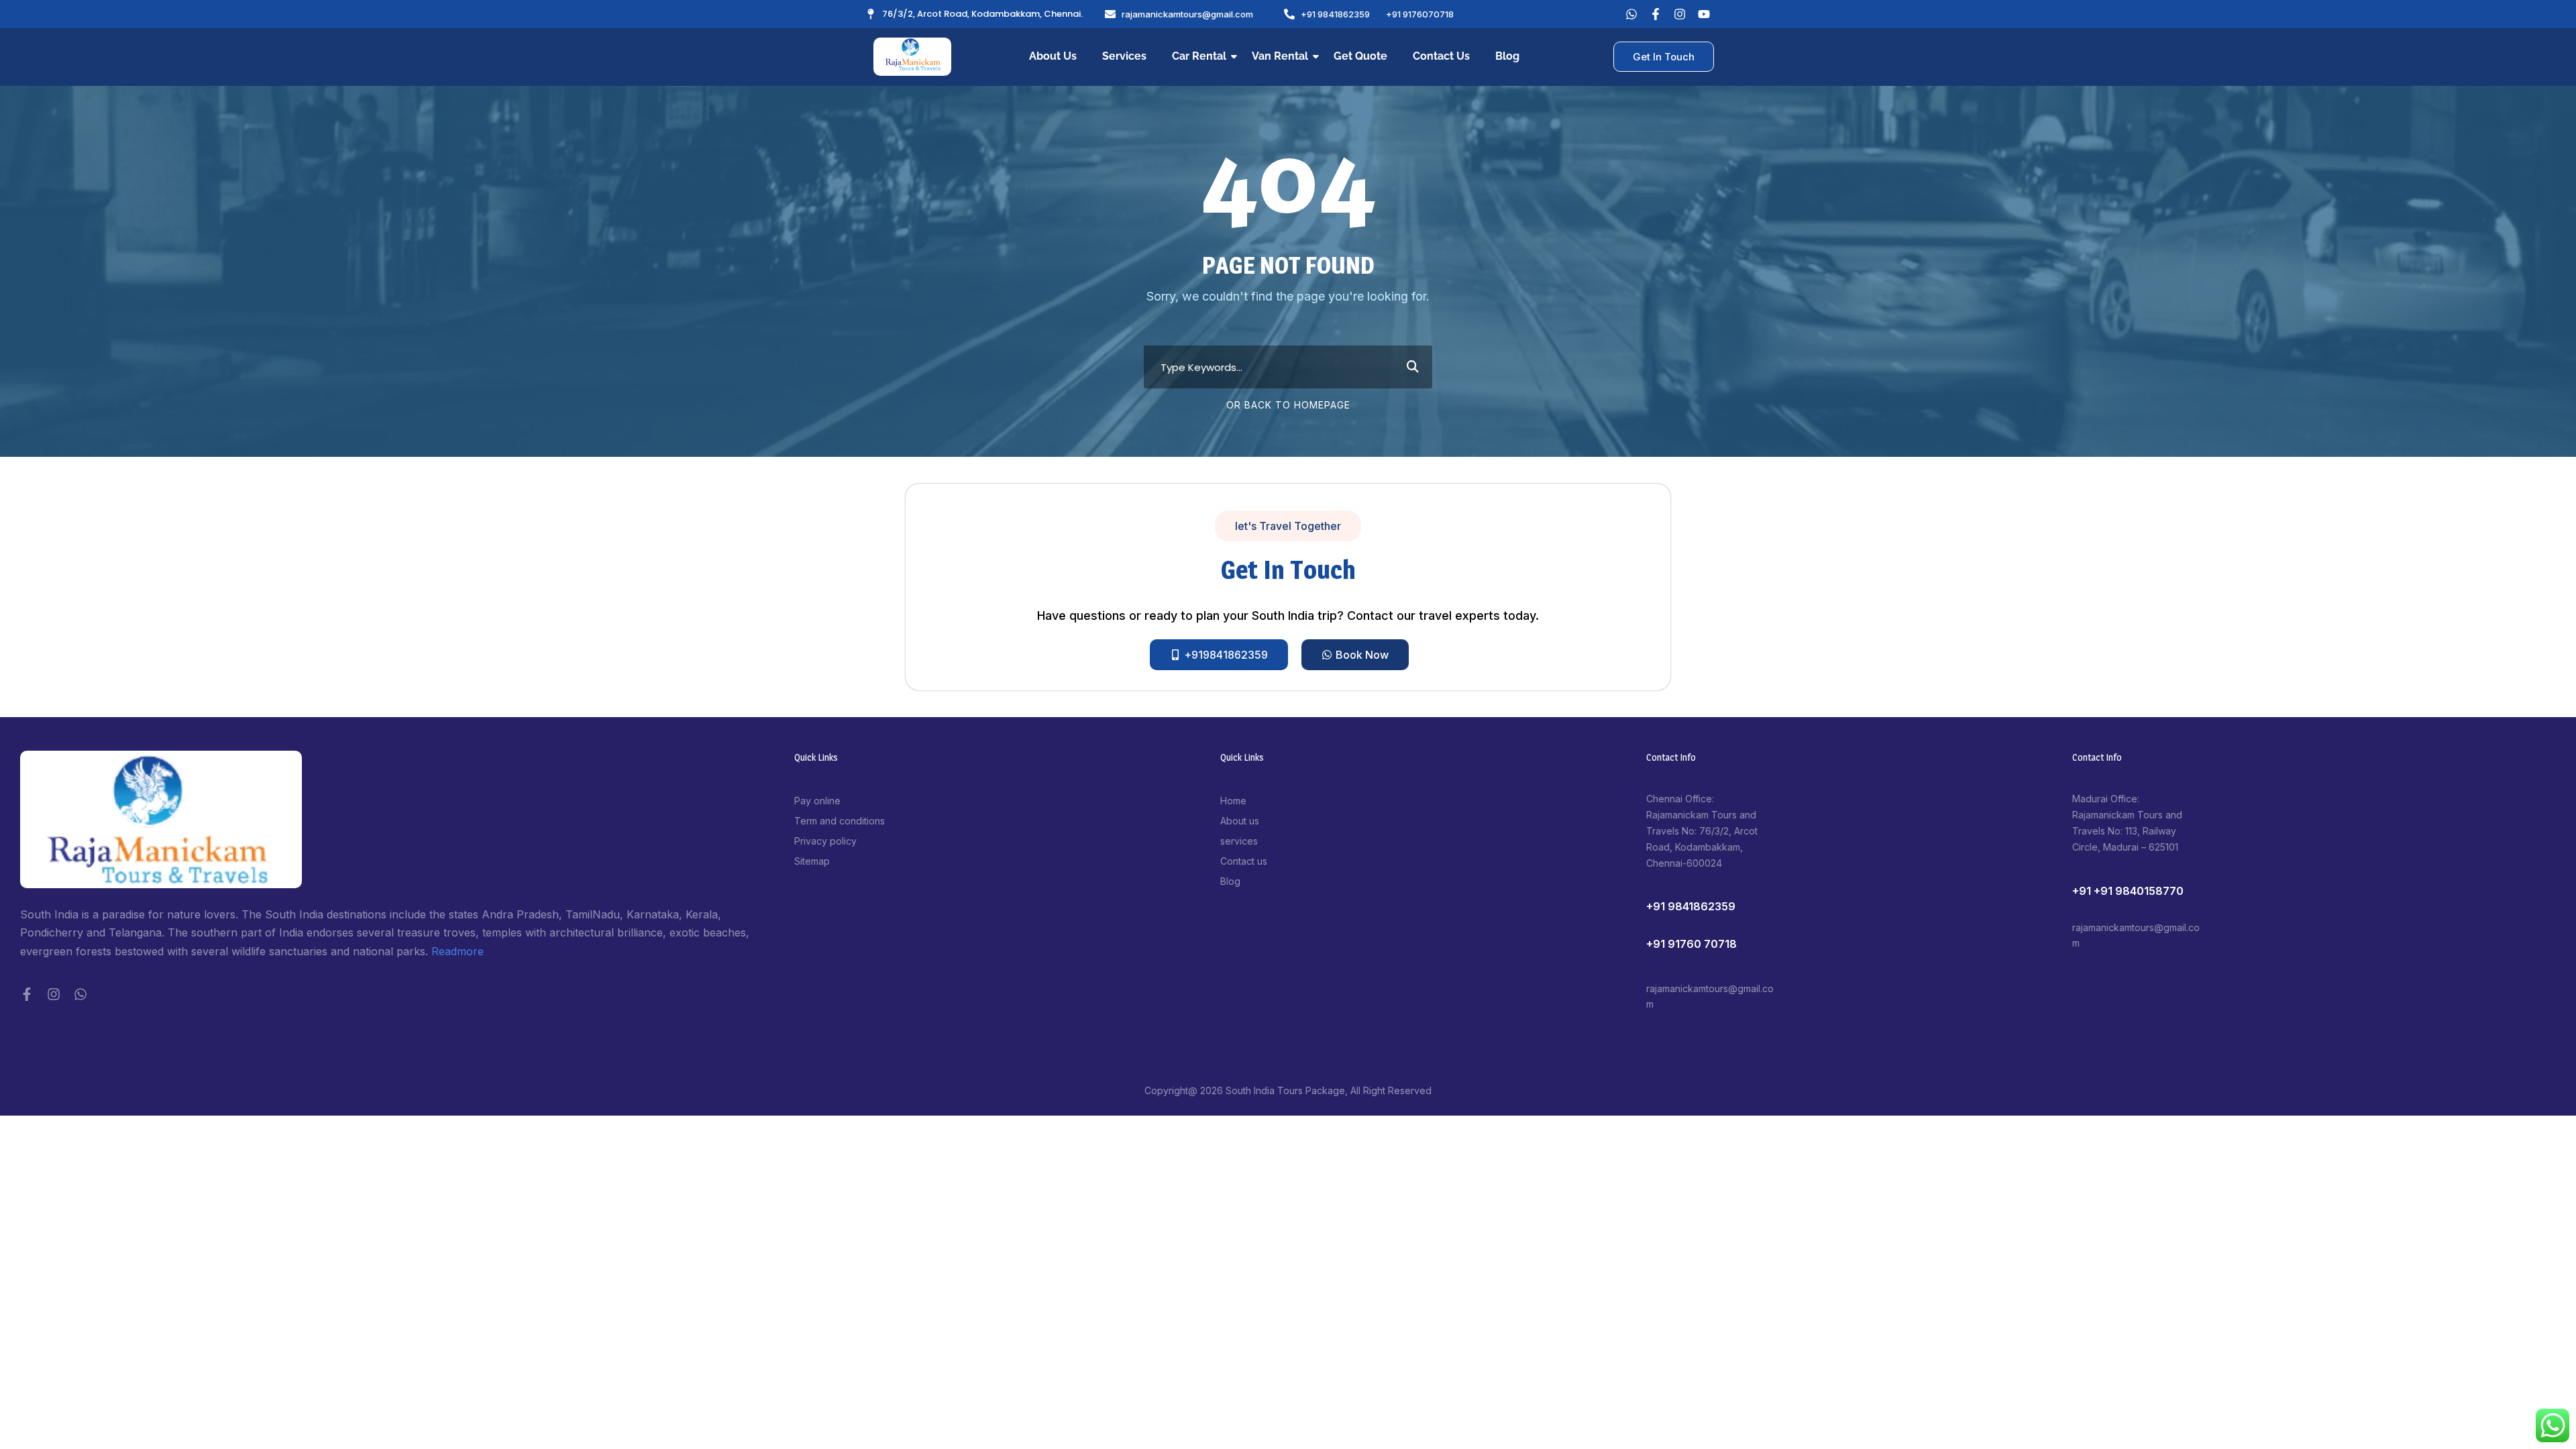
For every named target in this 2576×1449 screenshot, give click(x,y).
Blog (1507, 56)
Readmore (458, 951)
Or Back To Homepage (1288, 405)
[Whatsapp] (1631, 14)
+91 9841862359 (1691, 906)
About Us (1053, 56)
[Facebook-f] (27, 994)
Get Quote (1360, 56)
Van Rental (1280, 56)
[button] (1288, 526)
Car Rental (1199, 56)
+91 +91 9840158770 (2128, 891)
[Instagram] (54, 994)
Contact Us (1441, 56)
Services (1124, 56)
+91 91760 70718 (1692, 944)
